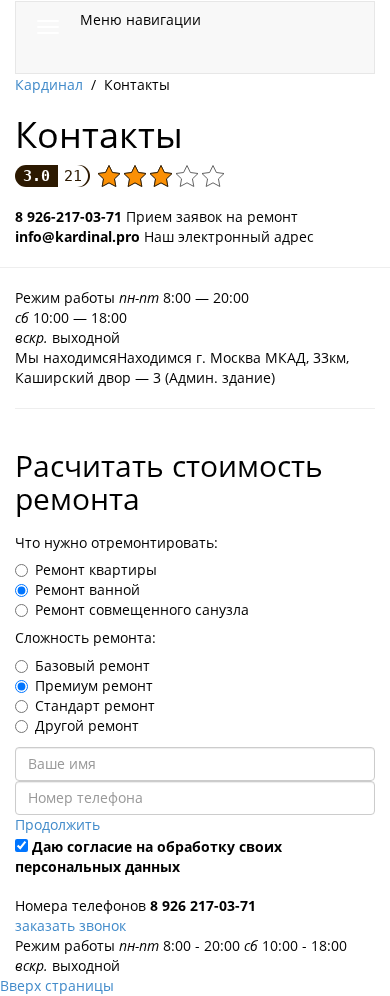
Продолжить (57, 824)
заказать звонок (70, 925)
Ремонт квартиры (96, 569)
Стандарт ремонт (95, 705)
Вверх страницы (57, 985)
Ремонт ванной (87, 589)
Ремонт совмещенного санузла (142, 609)
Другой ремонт (87, 725)
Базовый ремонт (92, 665)
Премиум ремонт (94, 685)
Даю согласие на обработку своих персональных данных (148, 856)
